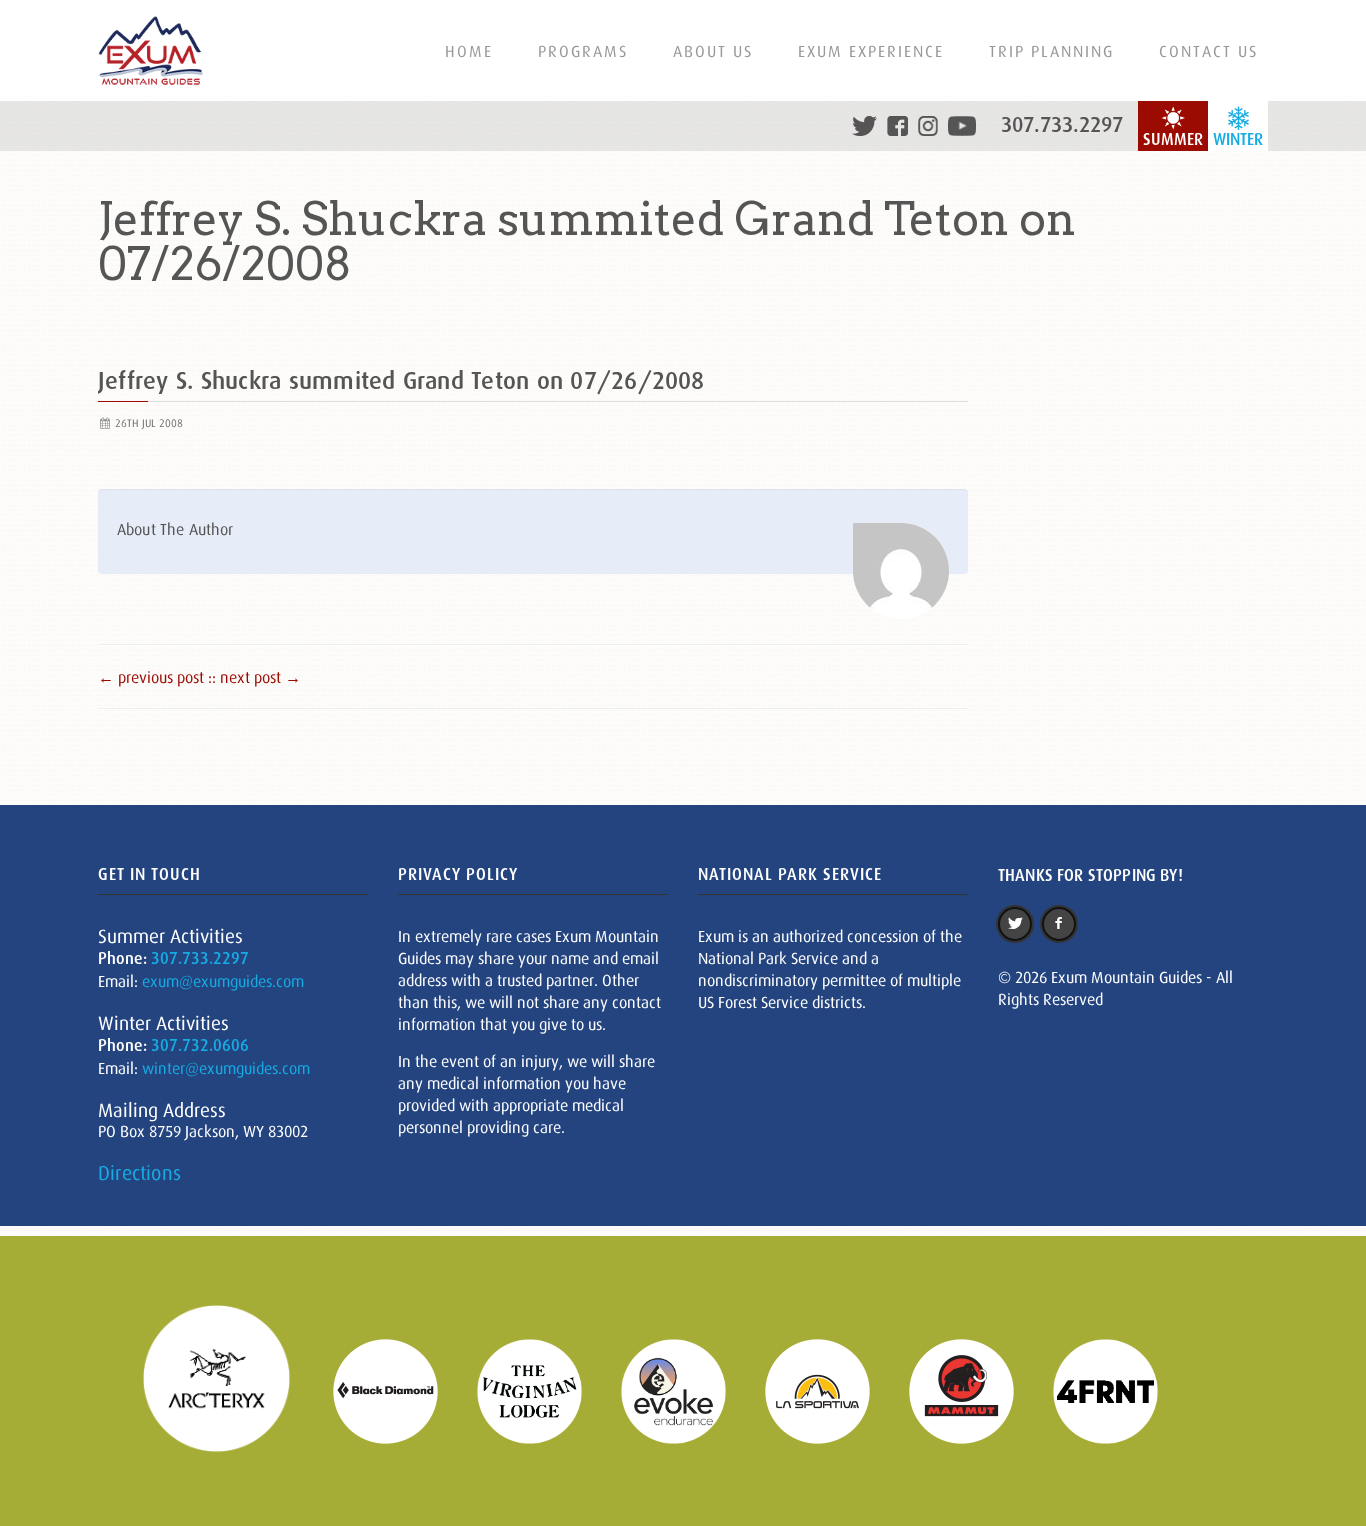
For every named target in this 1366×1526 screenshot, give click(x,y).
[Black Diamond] (398, 1389)
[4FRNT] (1118, 1389)
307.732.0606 (200, 1045)
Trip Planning (1051, 51)
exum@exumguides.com (223, 981)
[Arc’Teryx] (229, 1389)
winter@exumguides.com (226, 1068)
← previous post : (155, 677)
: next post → (256, 677)
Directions (139, 1173)
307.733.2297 (1062, 125)
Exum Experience (871, 51)
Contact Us (1208, 51)
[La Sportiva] (830, 1389)
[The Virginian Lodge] (542, 1389)
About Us (713, 51)
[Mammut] (974, 1389)
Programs (583, 51)
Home (469, 51)
